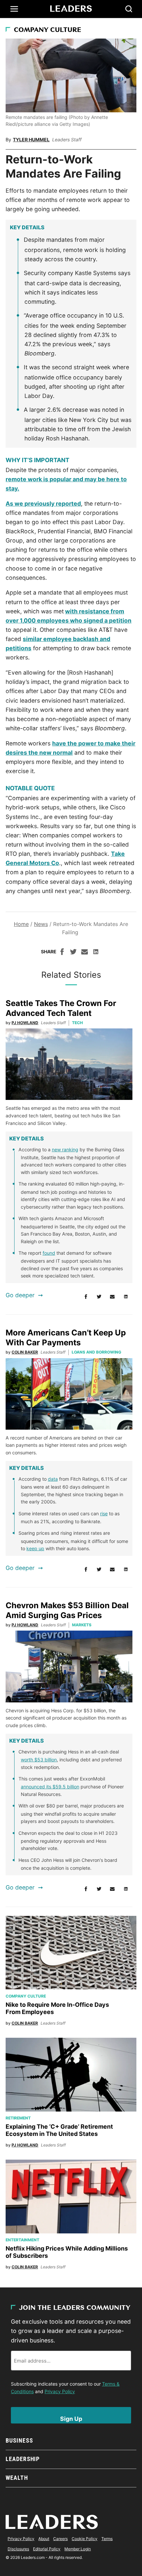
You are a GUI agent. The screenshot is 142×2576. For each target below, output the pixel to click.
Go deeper (20, 1295)
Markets (82, 1625)
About (44, 2539)
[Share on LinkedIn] (96, 953)
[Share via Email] (85, 953)
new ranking (65, 1149)
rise (104, 1513)
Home (21, 924)
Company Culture (48, 30)
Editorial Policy (47, 2549)
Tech (77, 1023)
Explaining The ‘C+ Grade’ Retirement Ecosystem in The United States (59, 2130)
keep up (35, 1548)
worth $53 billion (39, 1760)
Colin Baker (25, 1352)
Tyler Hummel (31, 140)
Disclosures (18, 2549)
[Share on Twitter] (73, 953)
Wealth (17, 2478)
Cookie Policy (85, 2539)
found (49, 1253)
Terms (107, 2539)
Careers (60, 2539)
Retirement (18, 2118)
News (41, 924)
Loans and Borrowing (96, 1352)
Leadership (23, 2459)
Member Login (78, 2549)
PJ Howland (25, 1023)
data (53, 1479)
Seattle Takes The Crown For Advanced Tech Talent (61, 1008)
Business (19, 2440)
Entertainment (22, 2240)
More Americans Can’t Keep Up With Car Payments (66, 1338)
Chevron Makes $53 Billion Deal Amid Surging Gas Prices (67, 1610)
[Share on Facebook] (62, 953)
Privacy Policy (60, 2391)
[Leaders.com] (71, 9)
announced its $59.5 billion (50, 1787)
